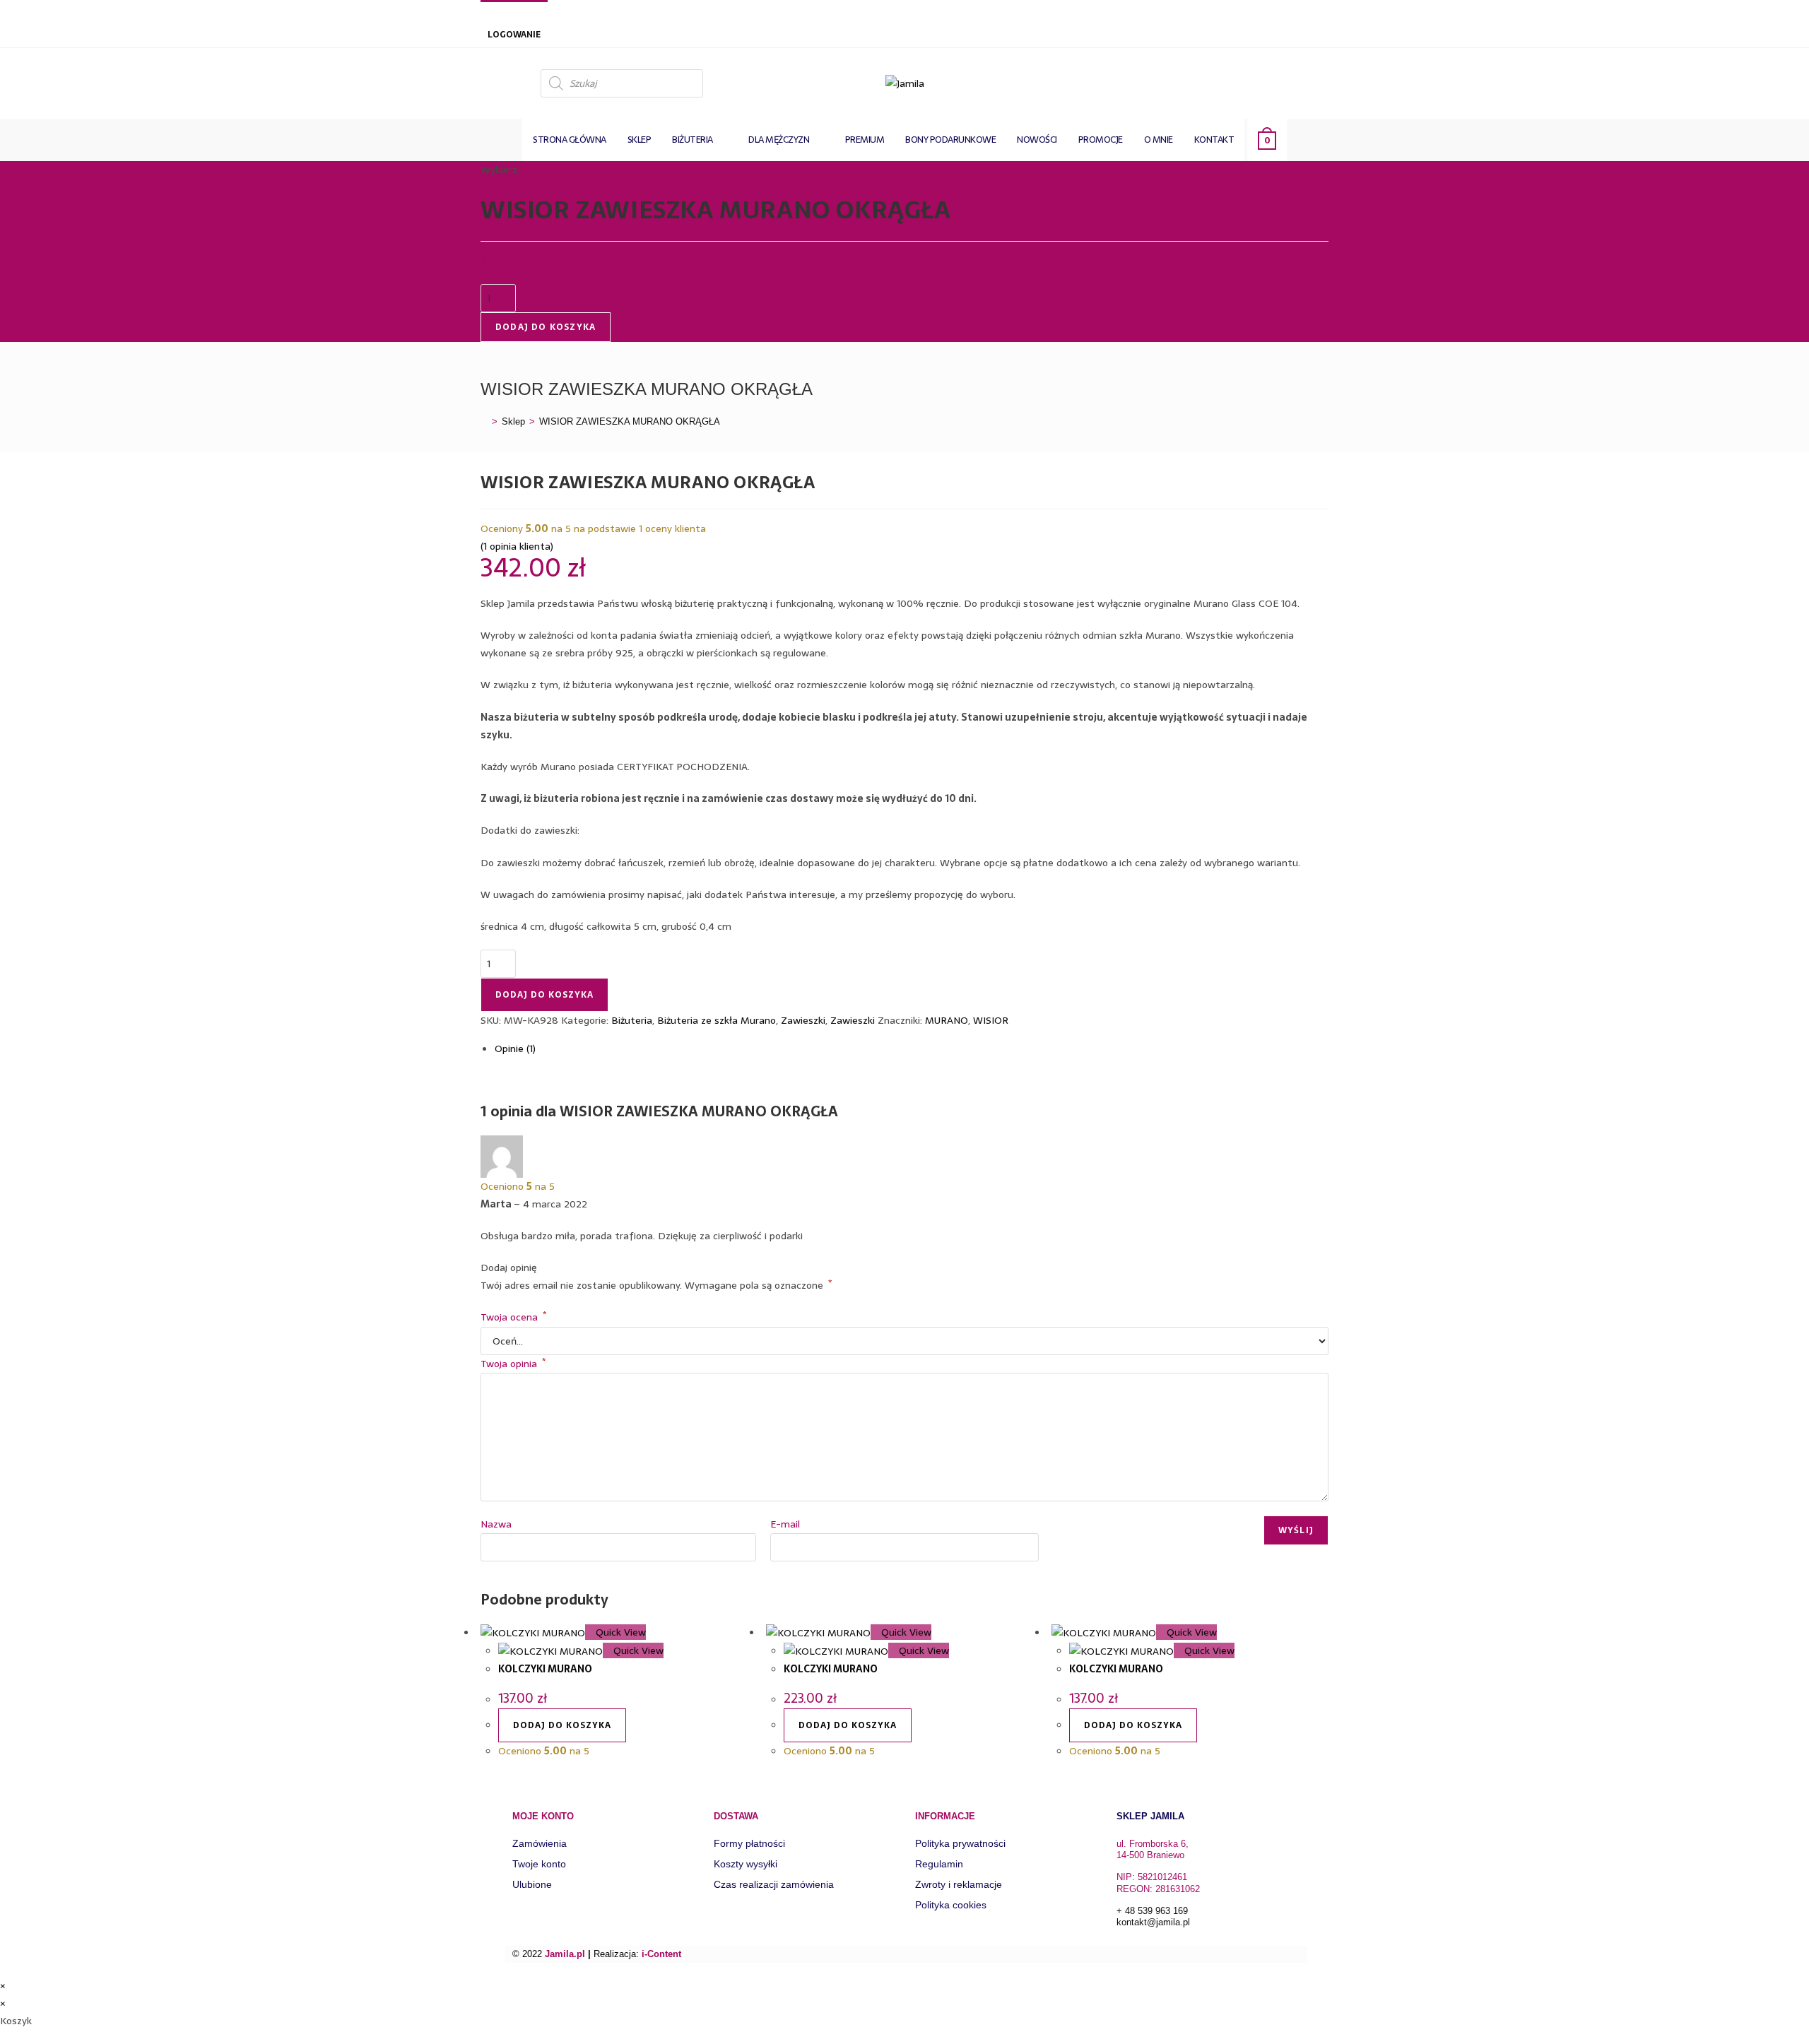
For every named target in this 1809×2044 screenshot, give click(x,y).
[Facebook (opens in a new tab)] (1316, 82)
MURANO (947, 1020)
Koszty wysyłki (746, 1864)
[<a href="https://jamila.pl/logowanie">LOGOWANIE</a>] (495, 16)
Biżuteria (632, 1020)
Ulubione (532, 1884)
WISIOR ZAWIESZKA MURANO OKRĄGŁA (630, 421)
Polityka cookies (951, 1905)
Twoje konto (539, 1864)
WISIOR (991, 1020)
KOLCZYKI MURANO (545, 1669)
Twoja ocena (513, 1317)
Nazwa (496, 1524)
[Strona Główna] (484, 421)
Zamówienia (540, 1843)
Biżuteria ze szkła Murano (717, 1020)
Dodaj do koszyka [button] (562, 1725)
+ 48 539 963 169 (1152, 1911)
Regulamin (939, 1864)
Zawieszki (803, 1020)
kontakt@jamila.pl (1153, 1922)
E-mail (785, 1524)
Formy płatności (749, 1843)
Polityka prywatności (960, 1843)
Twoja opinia (513, 1364)
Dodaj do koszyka (546, 327)
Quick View (619, 1632)
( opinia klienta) (517, 546)
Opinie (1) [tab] (515, 1048)
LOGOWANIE (514, 35)
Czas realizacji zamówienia (774, 1884)
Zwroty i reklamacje (959, 1884)
